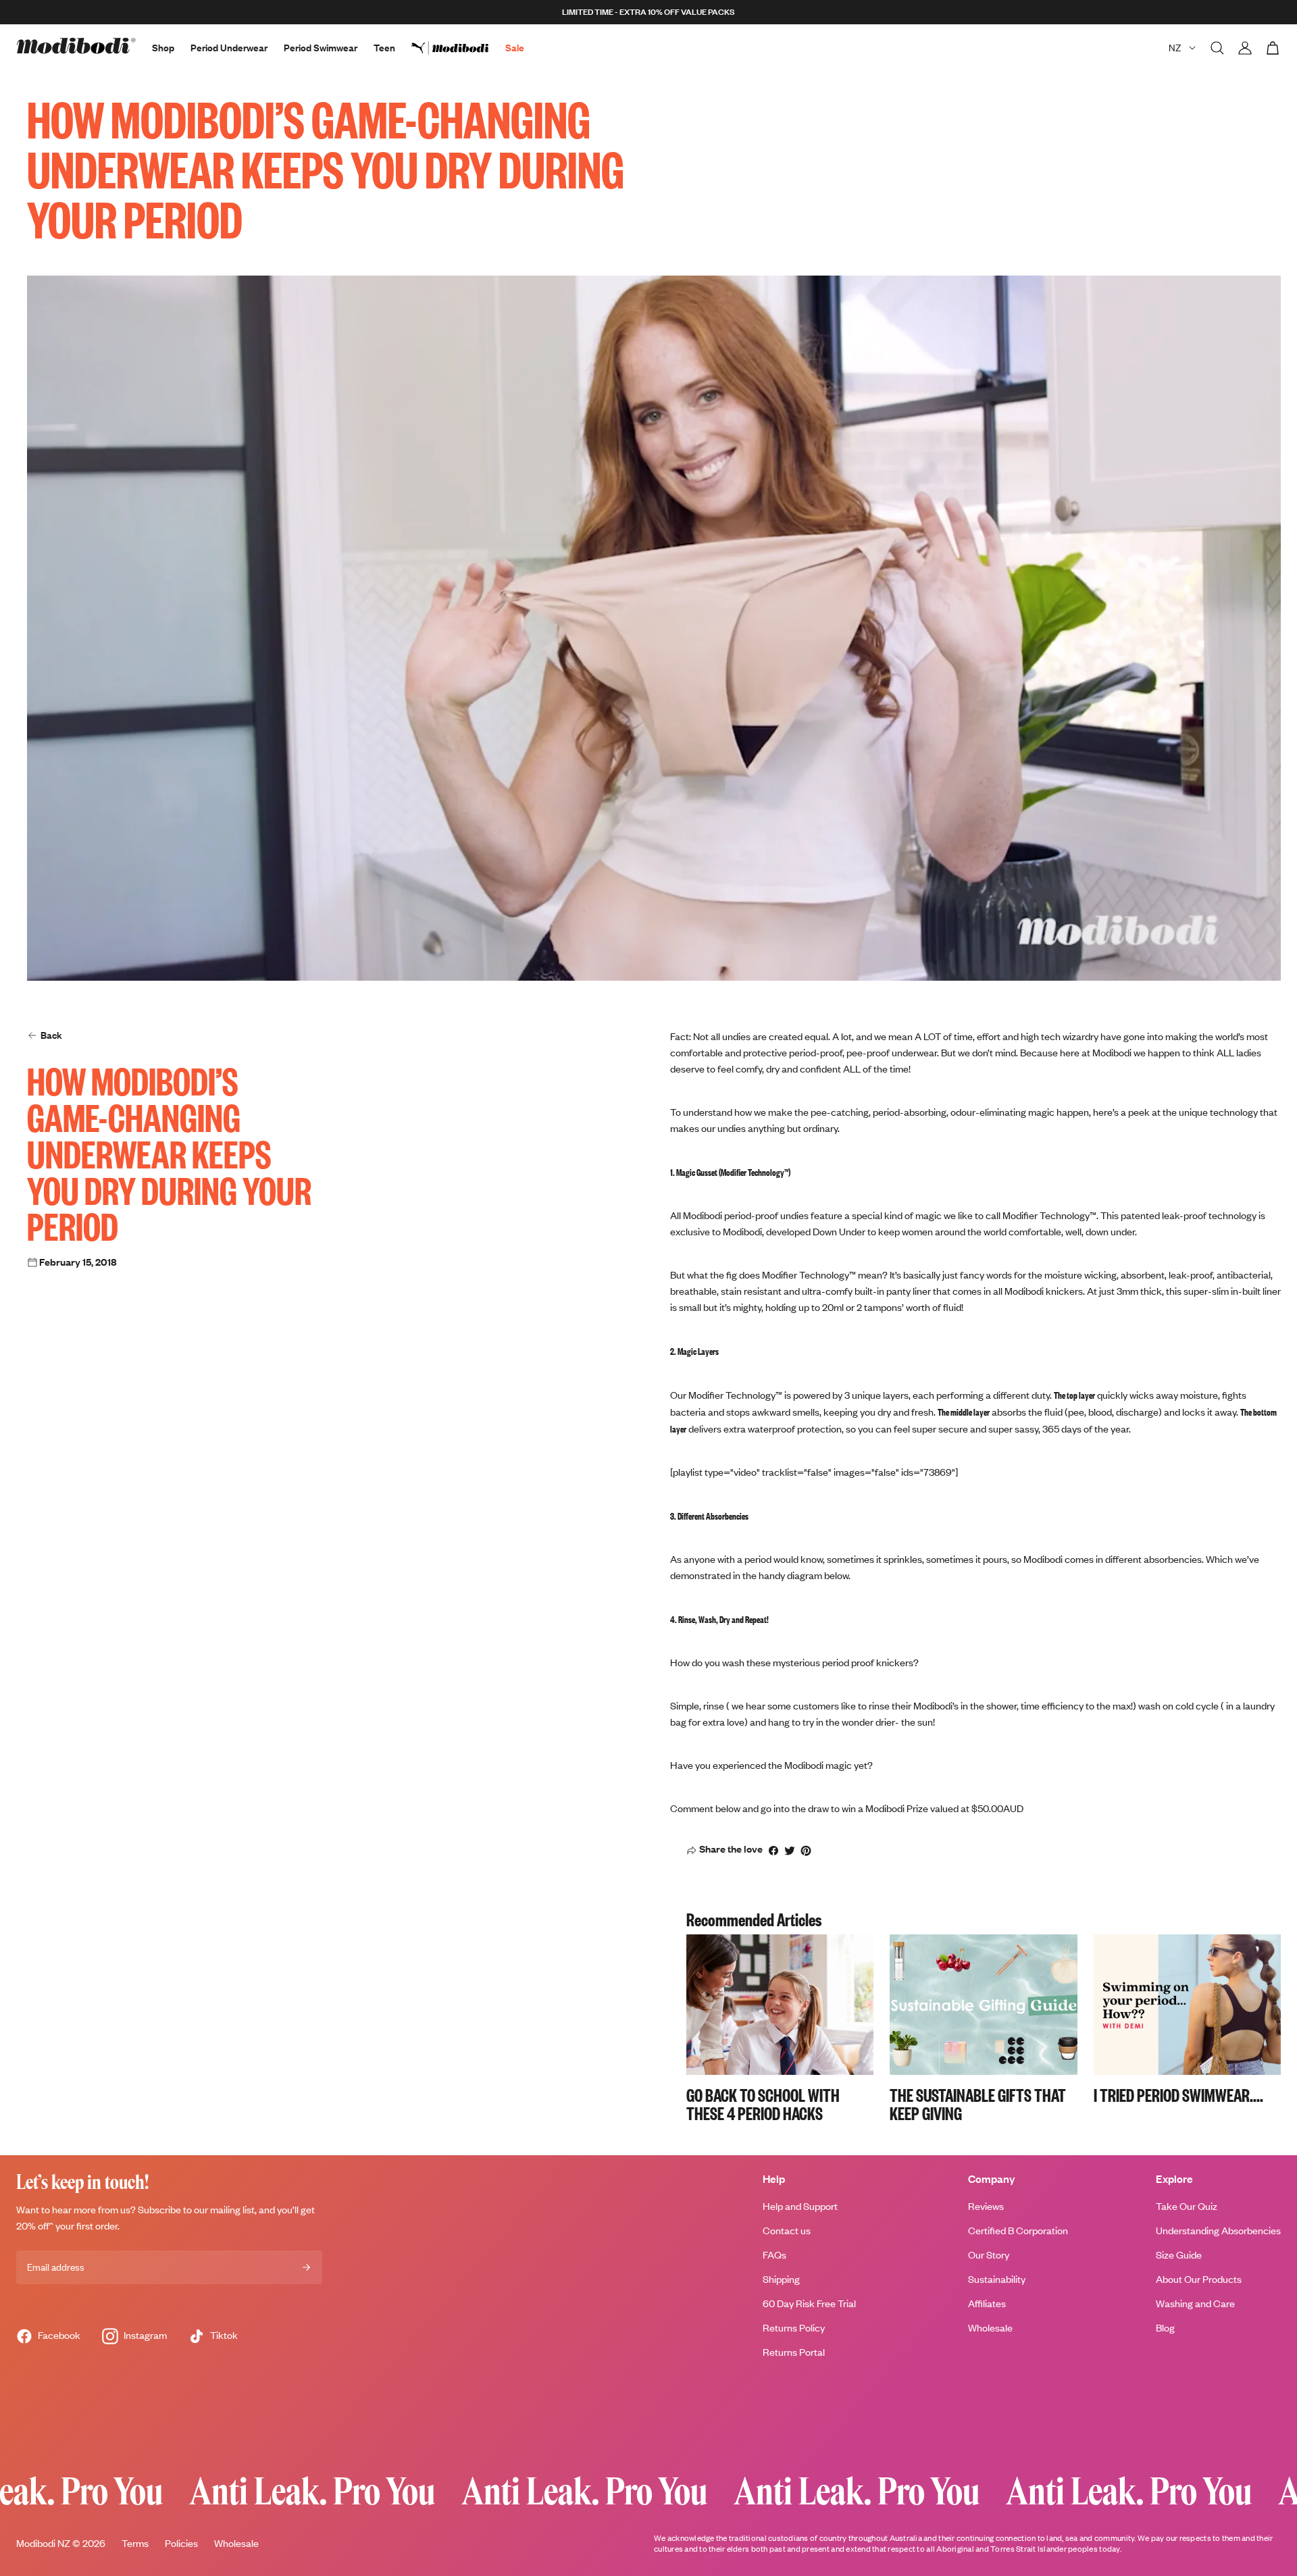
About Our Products (1199, 2279)
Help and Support (800, 2206)
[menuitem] (458, 48)
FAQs (774, 2255)
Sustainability (997, 2279)
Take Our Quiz (1187, 2206)
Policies (181, 2543)
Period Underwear (229, 48)
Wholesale (990, 2328)
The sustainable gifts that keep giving (978, 2104)
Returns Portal (794, 2352)
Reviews (986, 2206)
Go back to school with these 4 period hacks (763, 2104)
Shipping (781, 2279)
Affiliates (987, 2303)
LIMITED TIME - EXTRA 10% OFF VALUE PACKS (648, 12)
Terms (135, 2543)
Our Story (989, 2255)
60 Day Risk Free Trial (809, 2303)
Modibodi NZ (43, 2543)
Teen (384, 48)
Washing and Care (1195, 2303)
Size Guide (1179, 2255)
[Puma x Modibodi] (458, 48)
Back (51, 1035)
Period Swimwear (321, 48)
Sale (515, 48)
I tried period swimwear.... (1178, 2094)
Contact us (787, 2231)
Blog (1165, 2328)
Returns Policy (794, 2328)
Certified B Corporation (1018, 2231)
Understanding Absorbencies (1218, 2231)
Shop (163, 48)
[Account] (1245, 48)
